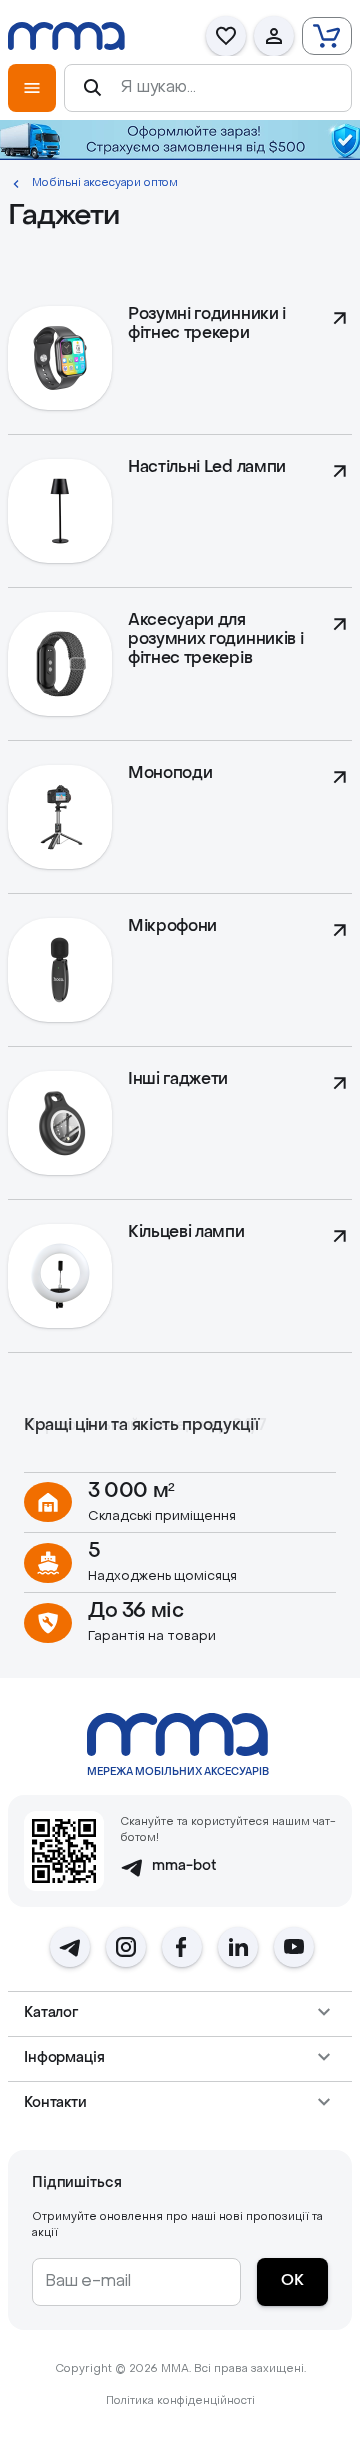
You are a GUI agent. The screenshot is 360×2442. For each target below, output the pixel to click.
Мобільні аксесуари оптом (105, 183)
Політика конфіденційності (180, 2401)
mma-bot (184, 1866)
